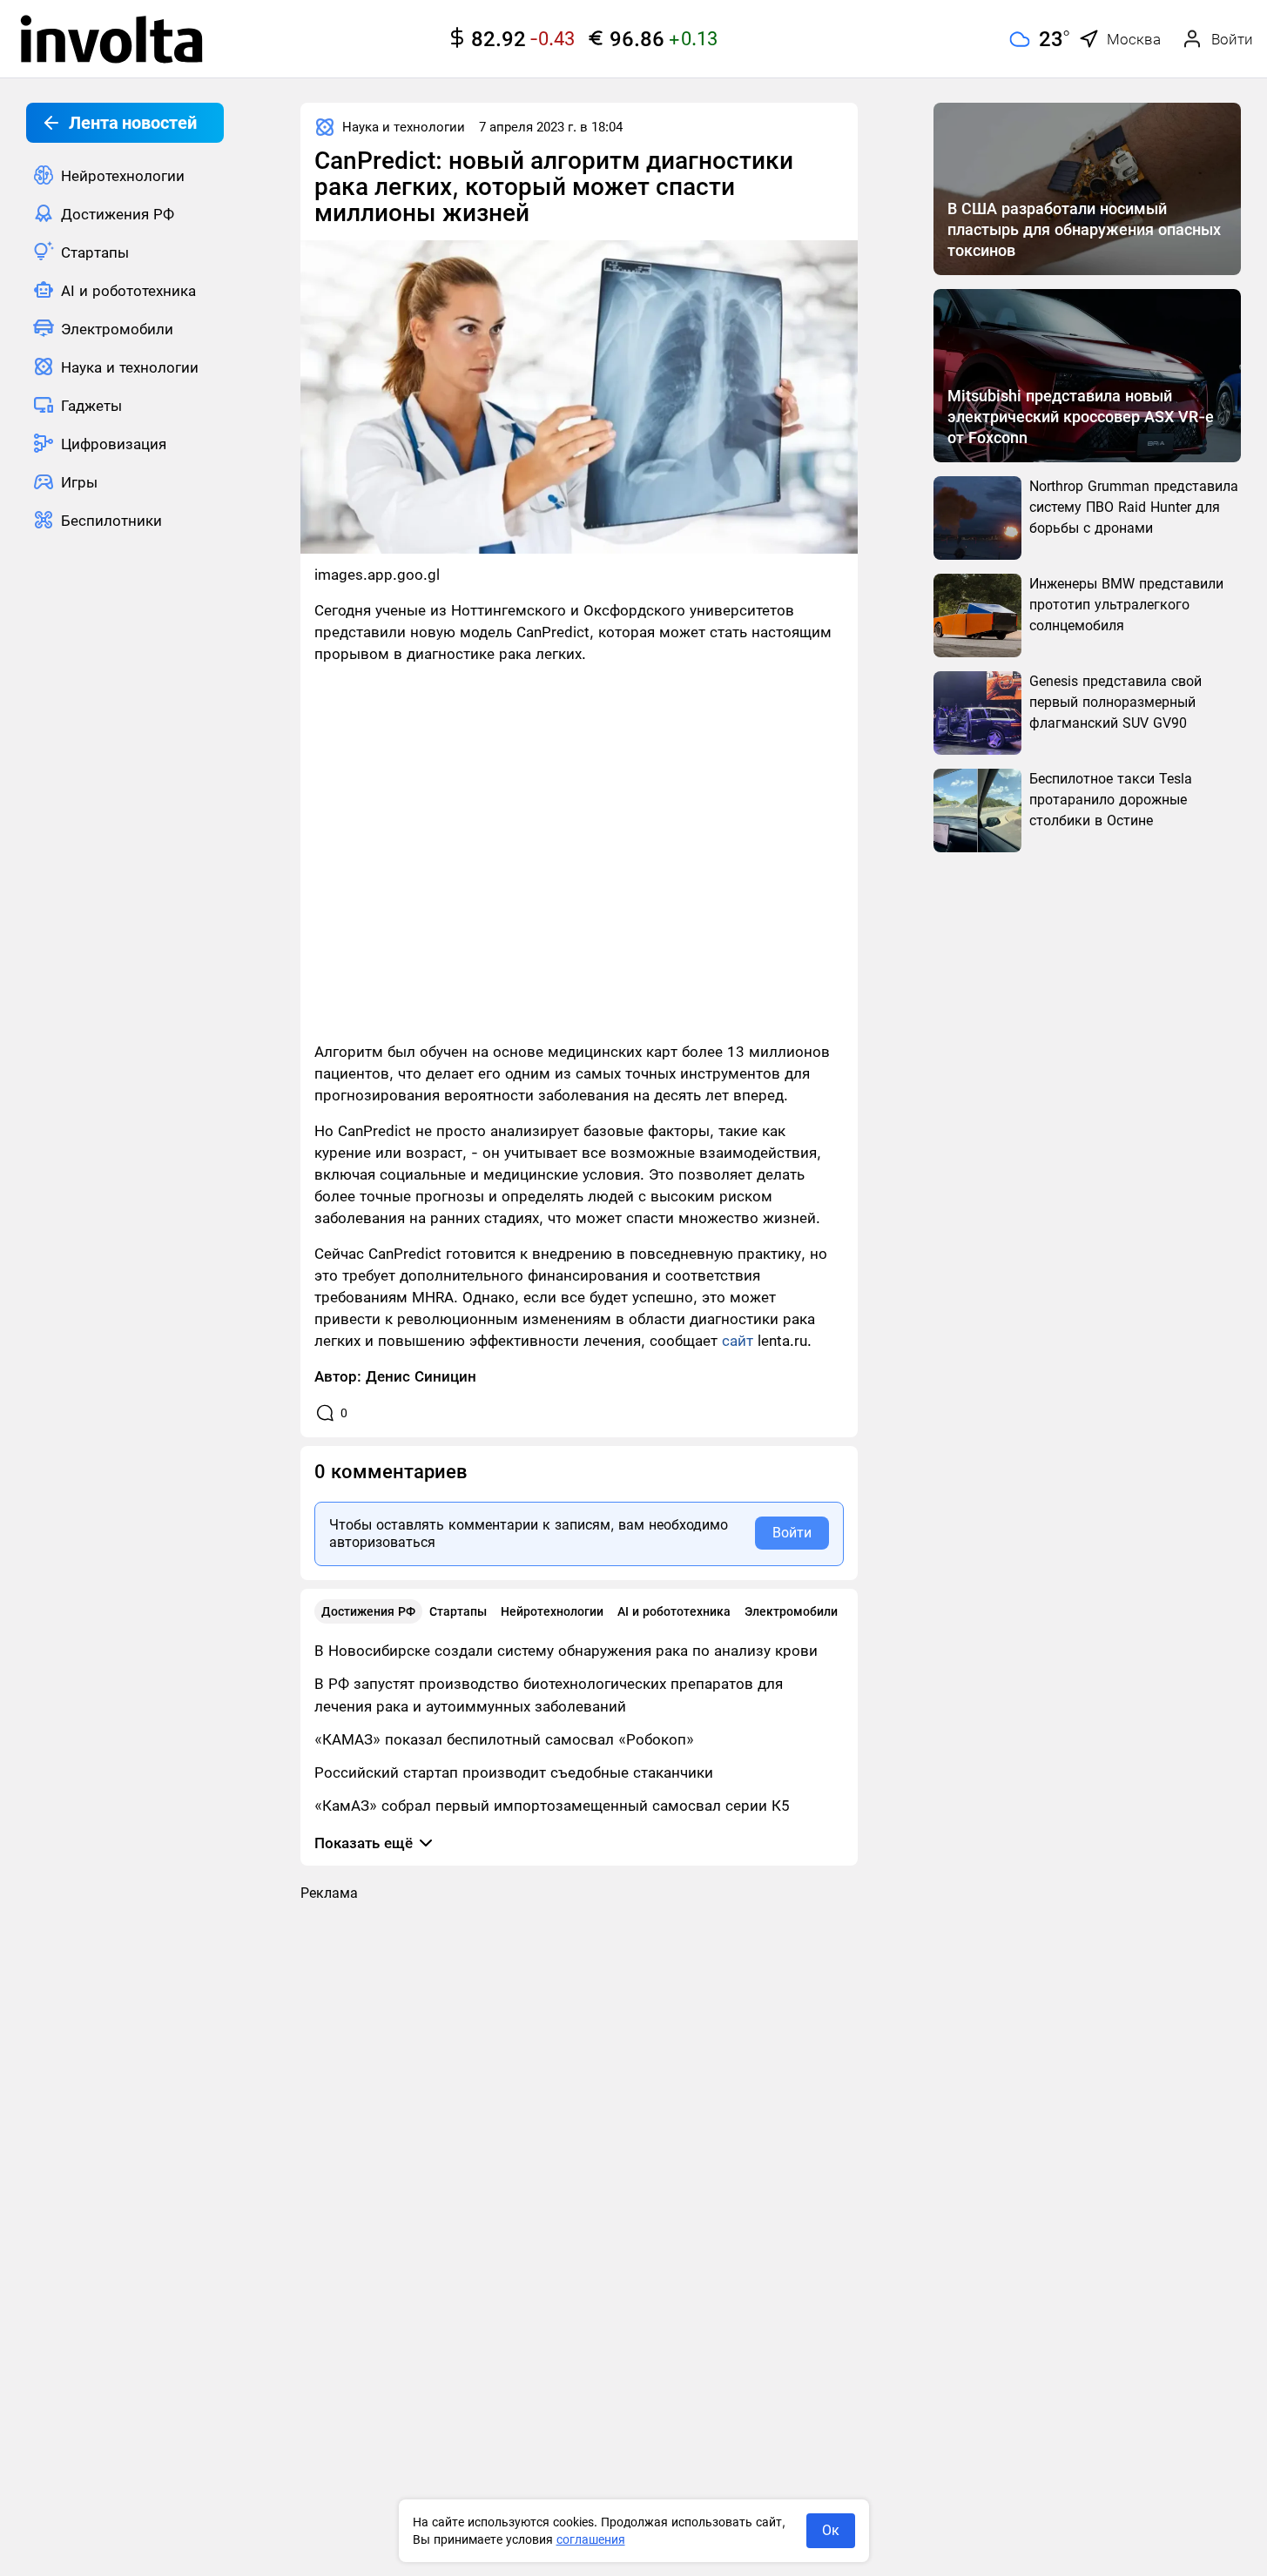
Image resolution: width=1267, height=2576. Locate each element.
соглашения (591, 2539)
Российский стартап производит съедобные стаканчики (514, 1772)
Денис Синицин (421, 1376)
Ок (831, 2530)
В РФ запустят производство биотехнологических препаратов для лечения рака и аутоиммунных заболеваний (549, 1695)
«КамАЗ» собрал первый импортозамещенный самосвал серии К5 (552, 1806)
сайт (738, 1341)
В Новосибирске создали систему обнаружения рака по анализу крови (566, 1651)
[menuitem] (125, 175)
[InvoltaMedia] (111, 39)
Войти (792, 1533)
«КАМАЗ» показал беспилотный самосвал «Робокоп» (504, 1739)
